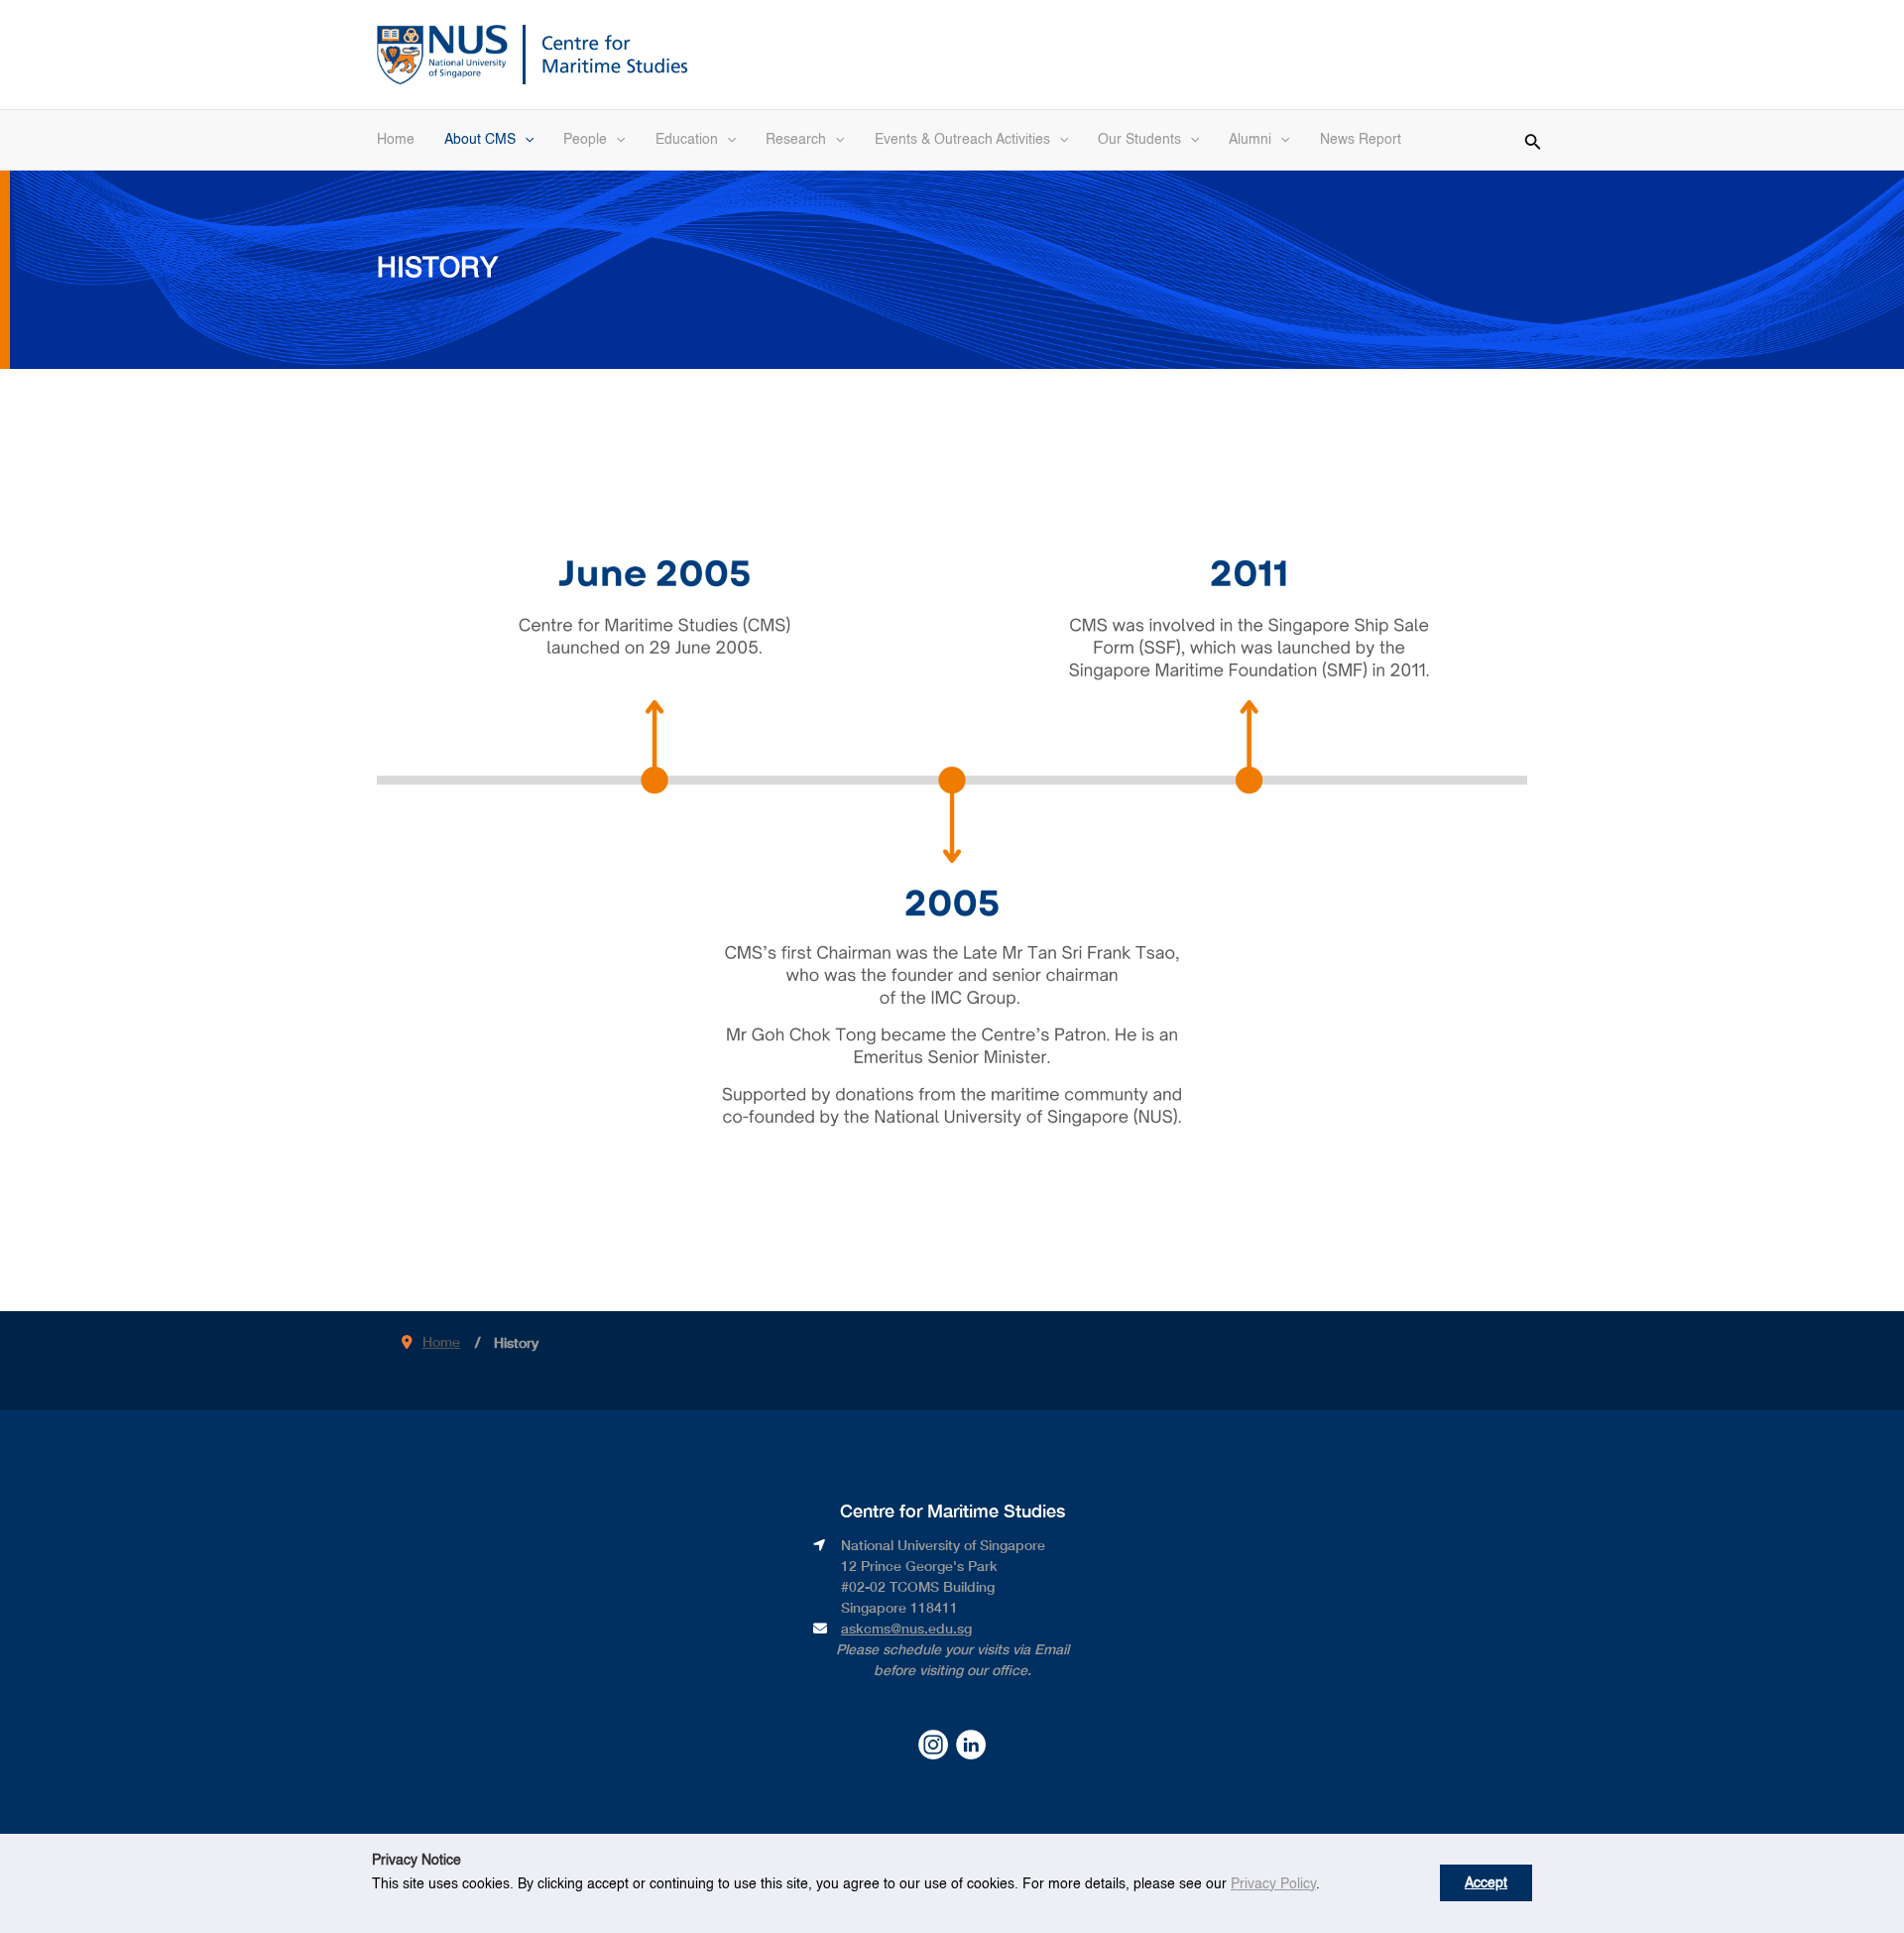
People (585, 140)
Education (687, 140)
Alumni (1250, 140)
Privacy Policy (1273, 1884)
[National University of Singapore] (442, 53)
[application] (525, 140)
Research (796, 140)
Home (396, 140)
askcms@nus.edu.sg (906, 1628)
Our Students (1139, 140)
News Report (1361, 140)
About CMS (480, 140)
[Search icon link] (1533, 139)
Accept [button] (1486, 1883)
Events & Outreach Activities (962, 140)
